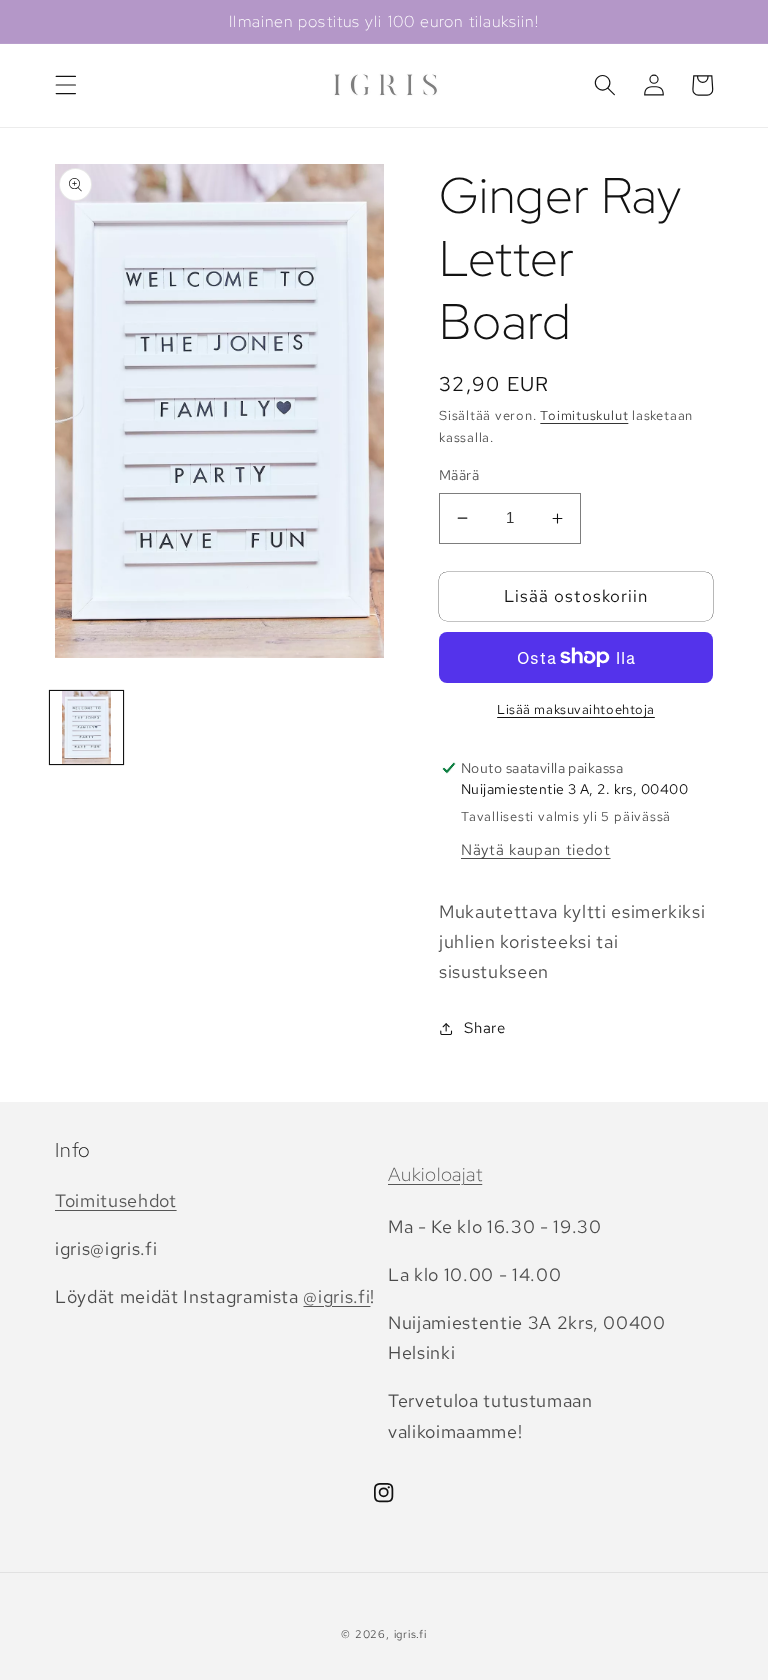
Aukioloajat (435, 1174)
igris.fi (410, 1634)
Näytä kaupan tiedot (536, 849)
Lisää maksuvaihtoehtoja (576, 709)
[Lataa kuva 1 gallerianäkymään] (86, 727)
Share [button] (484, 1027)
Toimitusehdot (116, 1200)
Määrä (459, 474)
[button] (66, 85)
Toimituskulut (584, 415)
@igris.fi (336, 1296)
